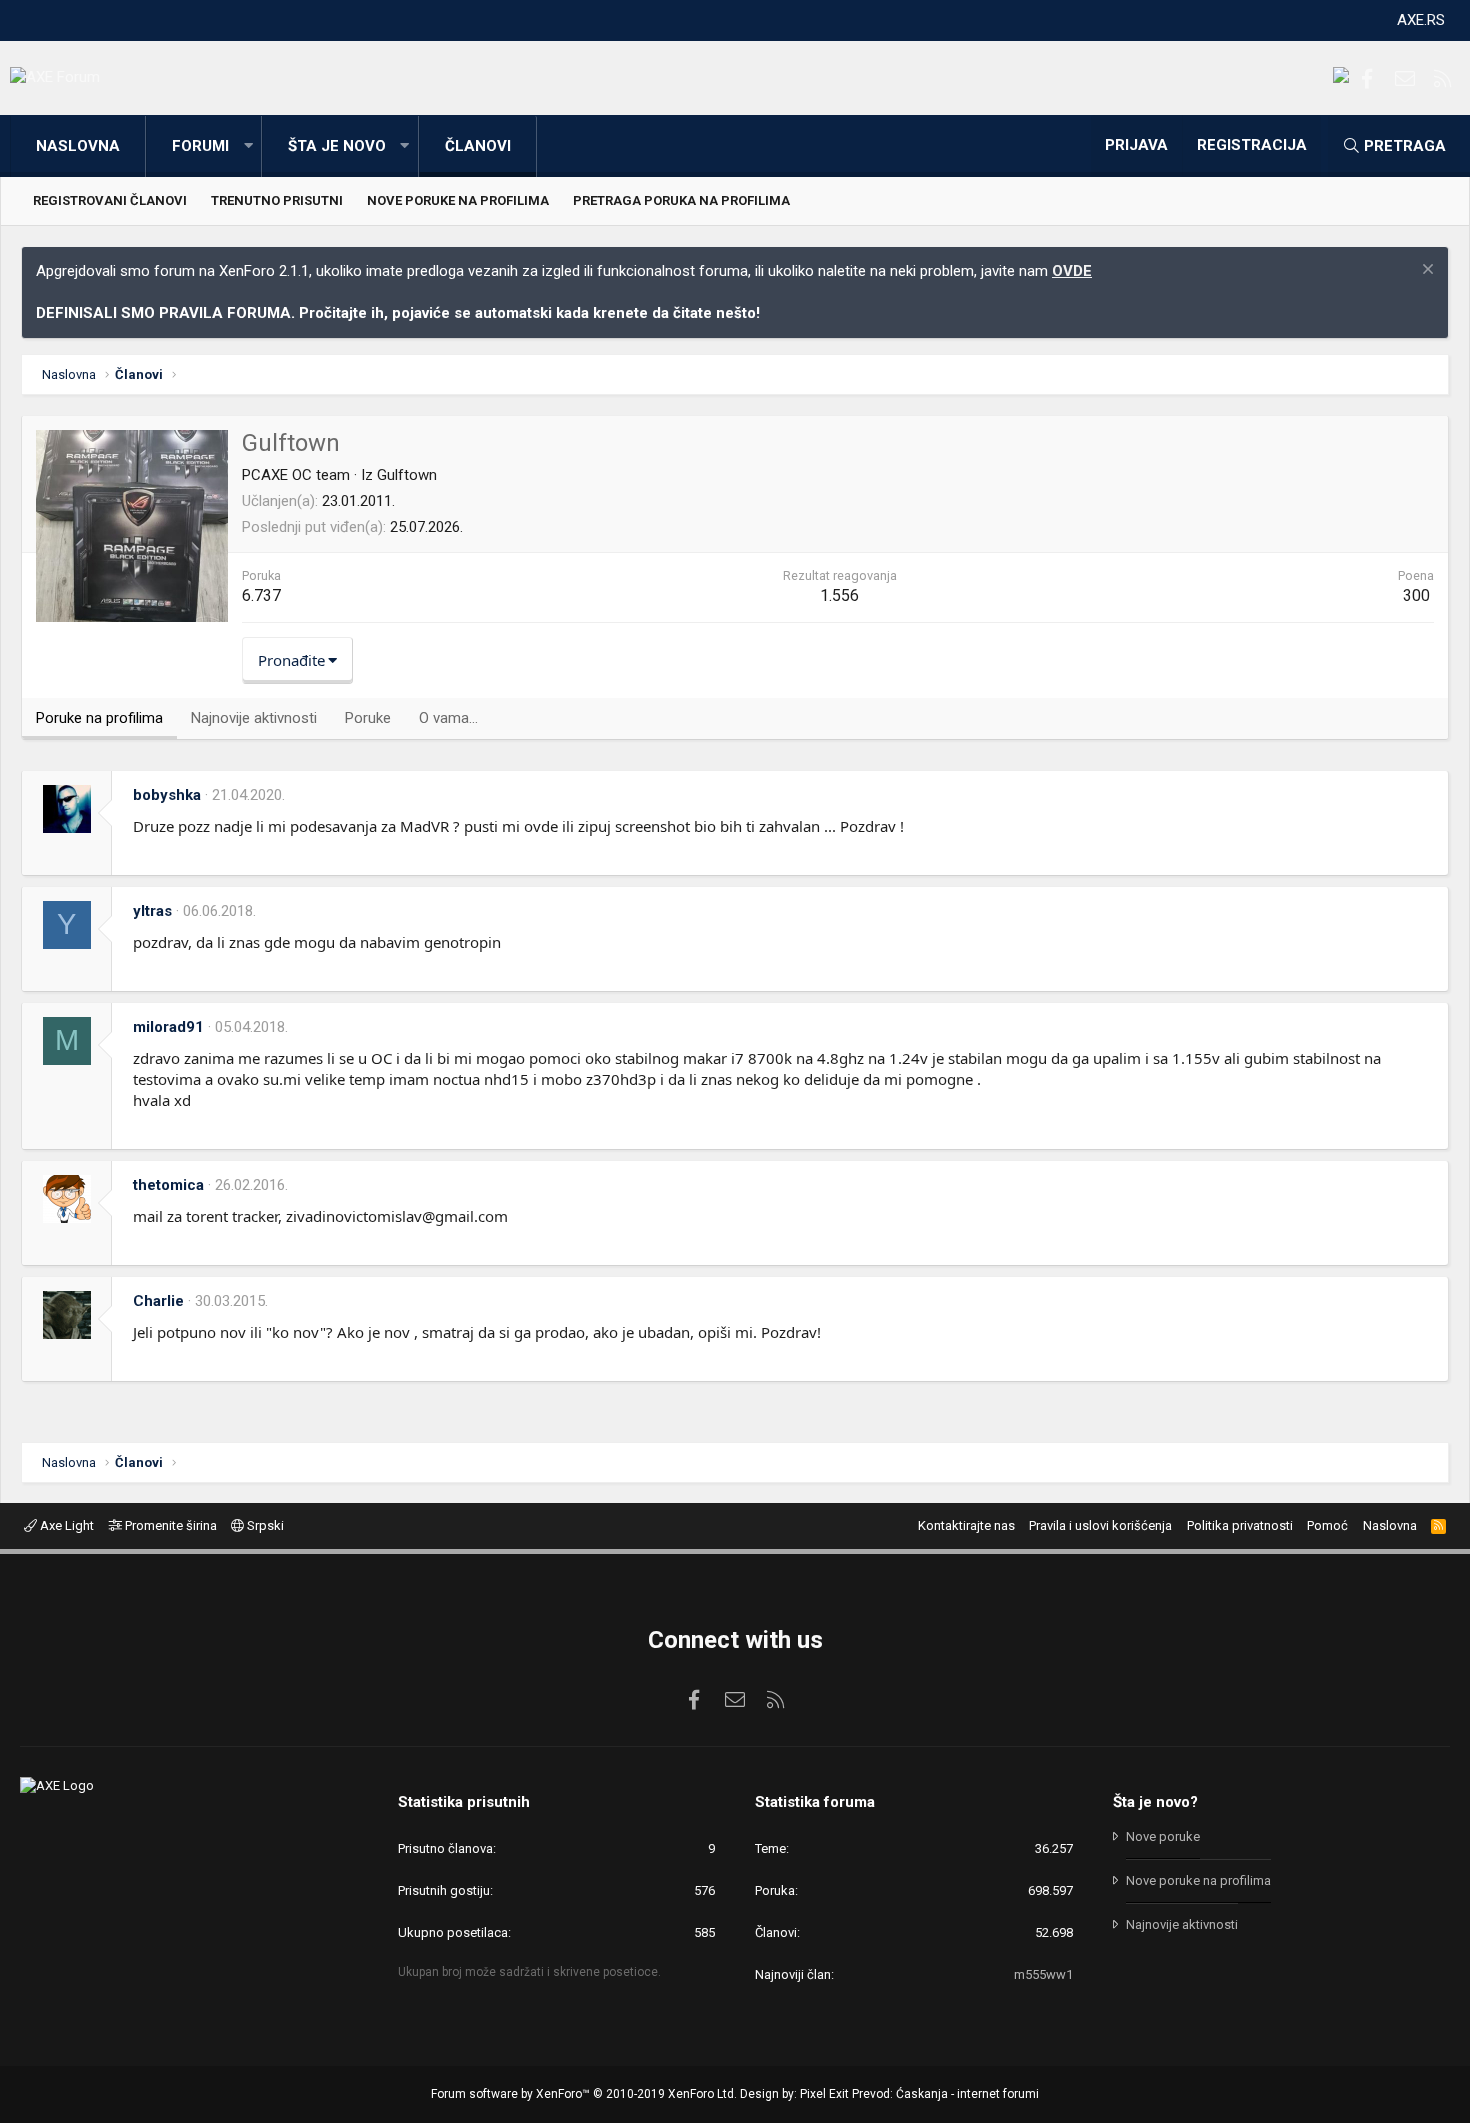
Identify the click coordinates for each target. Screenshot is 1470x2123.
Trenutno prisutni (277, 200)
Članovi (478, 146)
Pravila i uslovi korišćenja (1100, 1525)
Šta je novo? (1155, 1802)
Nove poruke (1163, 1836)
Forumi (200, 146)
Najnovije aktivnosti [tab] (254, 718)
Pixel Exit (824, 2094)
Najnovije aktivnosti (1182, 1924)
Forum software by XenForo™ (584, 2094)
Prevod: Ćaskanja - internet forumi (945, 2094)
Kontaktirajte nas (966, 1525)
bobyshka (167, 795)
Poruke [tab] (368, 718)
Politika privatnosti (1240, 1525)
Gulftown (407, 475)
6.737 (261, 595)
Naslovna (78, 146)
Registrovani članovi (110, 200)
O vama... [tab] (448, 718)
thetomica (168, 1185)
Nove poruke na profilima (458, 200)
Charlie (158, 1301)
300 (1416, 595)
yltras (152, 911)
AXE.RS (1421, 20)
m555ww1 (1043, 1974)
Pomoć (1327, 1525)
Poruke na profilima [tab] (99, 718)
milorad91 (168, 1027)
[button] (248, 146)
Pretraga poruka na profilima (681, 200)
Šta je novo (337, 146)
